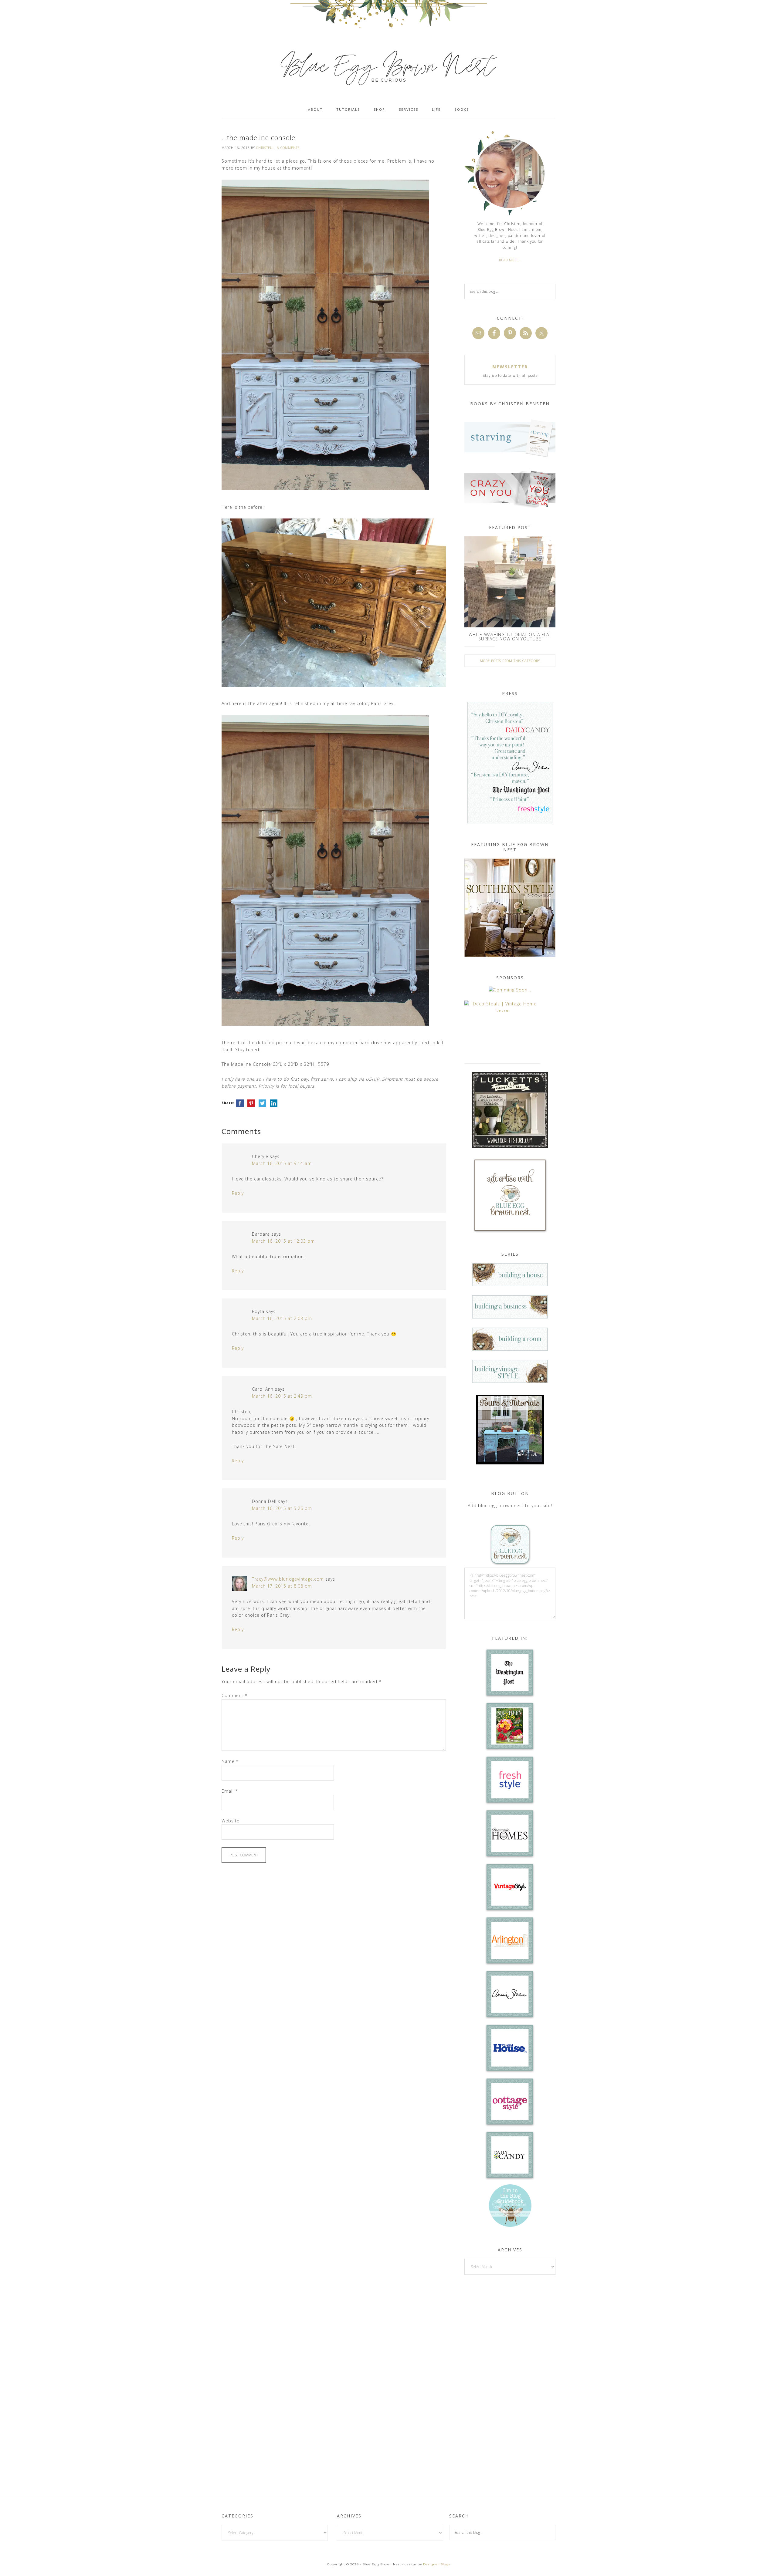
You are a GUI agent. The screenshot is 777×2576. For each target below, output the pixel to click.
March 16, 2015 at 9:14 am (282, 1163)
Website (231, 1821)
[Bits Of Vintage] (510, 990)
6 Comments (288, 148)
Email (230, 1791)
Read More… (510, 260)
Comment (234, 1695)
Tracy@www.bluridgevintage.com (288, 1579)
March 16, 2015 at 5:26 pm (282, 1508)
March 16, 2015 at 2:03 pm (282, 1318)
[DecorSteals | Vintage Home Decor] (502, 1010)
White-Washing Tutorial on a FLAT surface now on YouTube (510, 637)
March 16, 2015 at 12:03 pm (283, 1241)
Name (230, 1761)
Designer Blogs (437, 2564)
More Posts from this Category (510, 661)
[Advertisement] (510, 2378)
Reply (238, 1193)
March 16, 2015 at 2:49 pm (282, 1396)
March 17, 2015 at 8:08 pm (282, 1586)
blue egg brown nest (388, 67)
